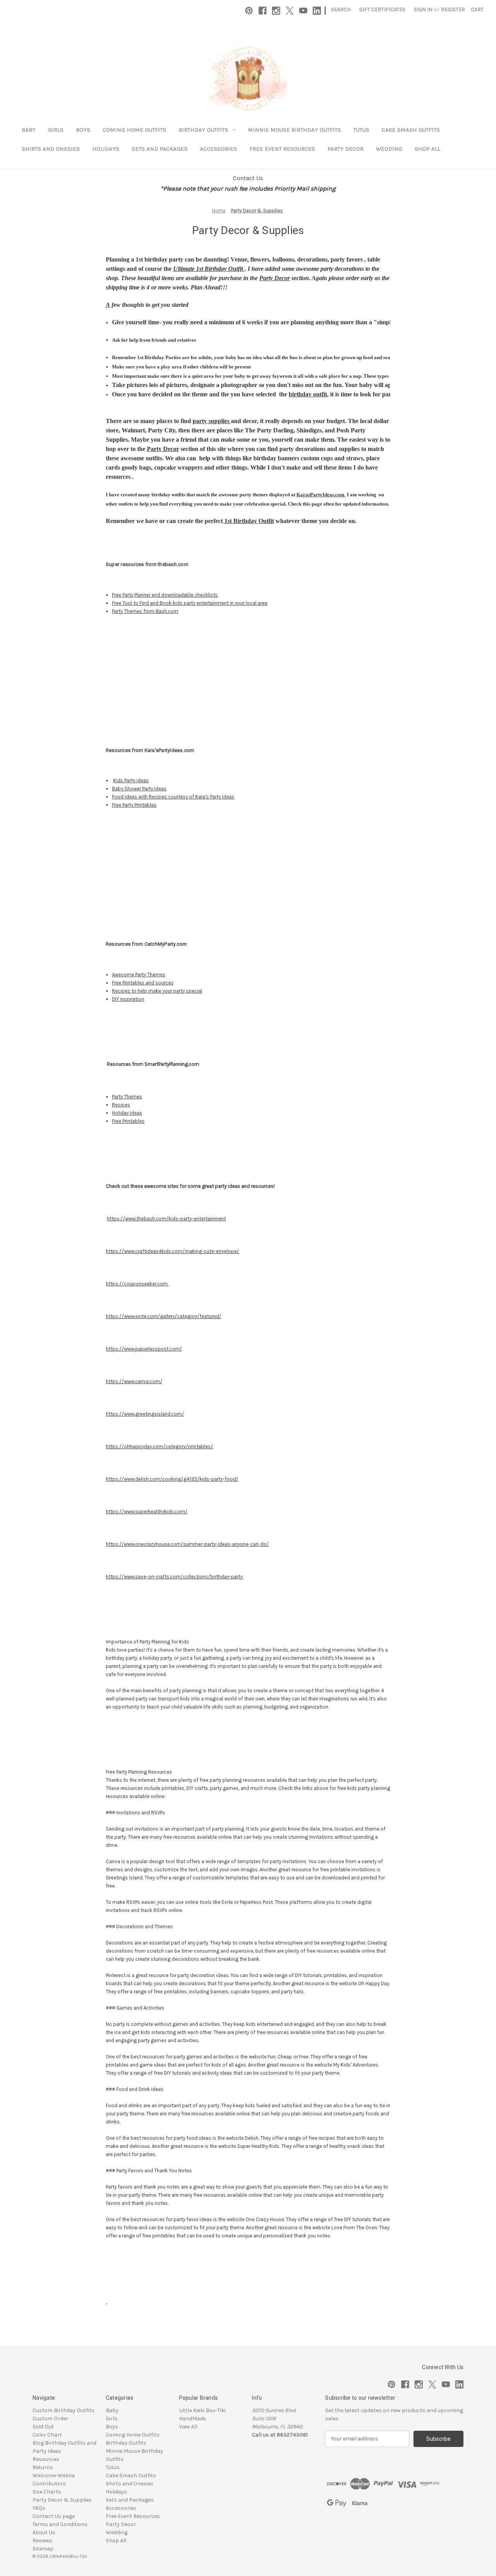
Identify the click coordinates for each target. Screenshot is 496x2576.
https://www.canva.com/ (134, 1381)
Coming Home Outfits (134, 130)
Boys (83, 130)
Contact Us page (54, 2516)
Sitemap (43, 2549)
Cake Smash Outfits (411, 130)
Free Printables (128, 1121)
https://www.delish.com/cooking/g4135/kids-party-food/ (172, 1479)
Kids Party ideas (131, 780)
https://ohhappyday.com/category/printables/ (159, 1446)
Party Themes (127, 1097)
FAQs (39, 2508)
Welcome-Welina (54, 2475)
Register (453, 9)
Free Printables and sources (143, 983)
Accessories (219, 149)
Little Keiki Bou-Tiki (202, 2410)
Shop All (427, 149)
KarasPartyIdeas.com (321, 495)
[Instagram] (276, 11)
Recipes (121, 1105)
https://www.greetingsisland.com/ (145, 1414)
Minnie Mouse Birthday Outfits (294, 130)
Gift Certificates (382, 9)
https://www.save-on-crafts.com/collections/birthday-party (175, 1577)
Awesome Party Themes (139, 975)
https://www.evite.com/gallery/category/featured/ (164, 1316)
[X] (290, 11)
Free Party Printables (134, 805)
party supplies (212, 421)
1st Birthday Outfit (248, 521)
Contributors (49, 2484)
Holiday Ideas (127, 1113)
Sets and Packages (160, 149)
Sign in (423, 9)
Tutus (361, 130)
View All (188, 2427)
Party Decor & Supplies (62, 2500)
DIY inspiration (128, 999)
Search (341, 9)
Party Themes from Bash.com (145, 611)
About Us (44, 2532)
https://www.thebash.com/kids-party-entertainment (166, 1219)
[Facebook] (263, 11)
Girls (56, 130)
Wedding (389, 149)
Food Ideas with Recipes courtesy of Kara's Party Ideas (173, 797)
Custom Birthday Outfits (64, 2410)
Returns (43, 2467)
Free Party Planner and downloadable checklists (165, 595)
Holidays (106, 149)
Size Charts (47, 2492)
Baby (29, 130)
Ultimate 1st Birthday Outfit (209, 269)
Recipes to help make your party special (157, 991)
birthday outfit (308, 394)
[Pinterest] (249, 11)
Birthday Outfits (203, 130)
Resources (46, 2459)
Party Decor (345, 149)
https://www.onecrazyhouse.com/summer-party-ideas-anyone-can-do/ (187, 1544)
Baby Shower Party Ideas (139, 789)
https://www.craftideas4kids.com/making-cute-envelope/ (172, 1251)
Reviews (42, 2541)
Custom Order (50, 2419)
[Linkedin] (317, 11)
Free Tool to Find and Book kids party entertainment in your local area (190, 603)
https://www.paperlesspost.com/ (144, 1349)
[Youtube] (303, 11)
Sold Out (43, 2427)
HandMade (192, 2419)
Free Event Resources (282, 149)
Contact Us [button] (248, 178)
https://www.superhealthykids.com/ (147, 1512)
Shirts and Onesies (51, 149)
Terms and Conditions (60, 2524)
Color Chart (47, 2435)
